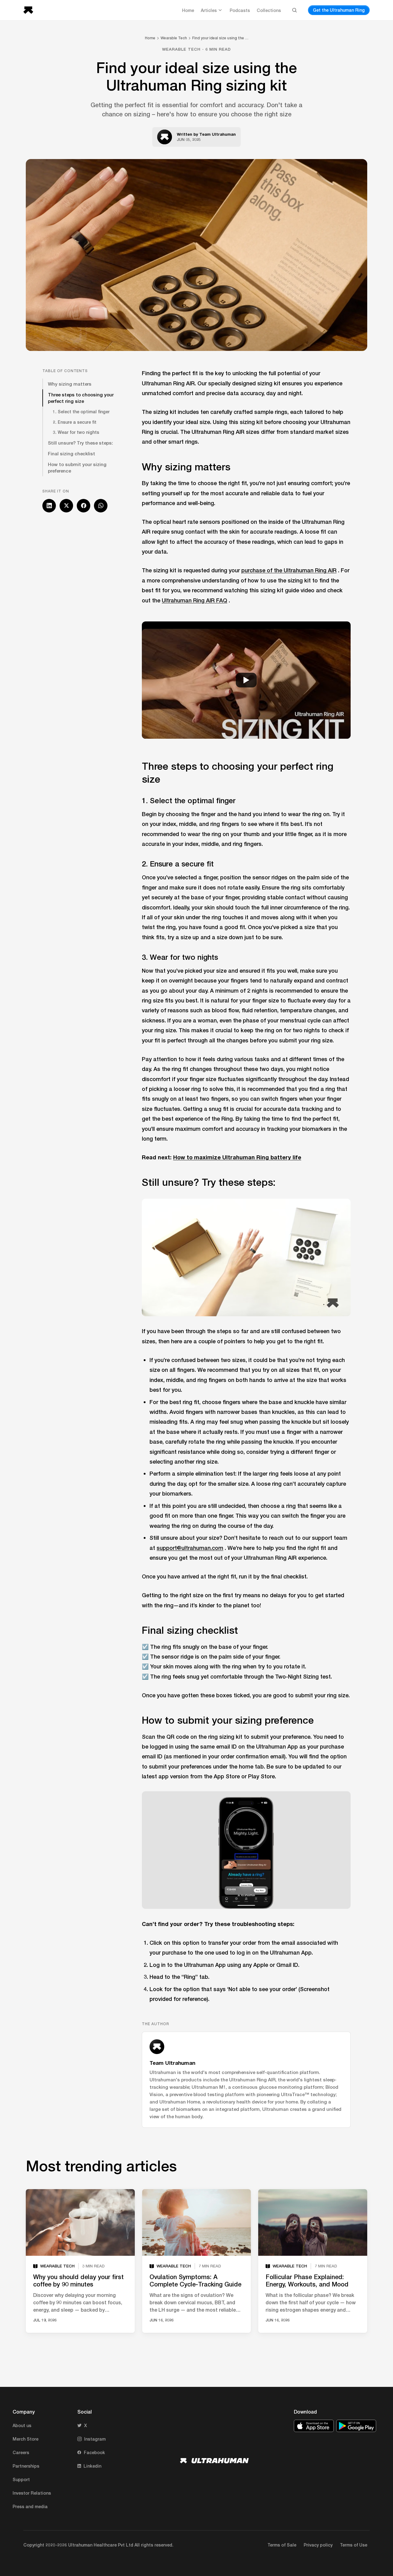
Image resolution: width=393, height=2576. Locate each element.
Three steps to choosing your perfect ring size (81, 398)
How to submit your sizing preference (77, 467)
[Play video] (246, 680)
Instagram (95, 2439)
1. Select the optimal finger (81, 412)
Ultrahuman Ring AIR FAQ (195, 600)
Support (21, 2479)
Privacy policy (318, 2545)
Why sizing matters (70, 384)
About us (22, 2425)
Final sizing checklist (72, 453)
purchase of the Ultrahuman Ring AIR (289, 570)
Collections (269, 10)
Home (188, 10)
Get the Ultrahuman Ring (339, 10)
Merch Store (25, 2439)
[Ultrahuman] (30, 10)
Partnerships (26, 2466)
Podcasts (240, 10)
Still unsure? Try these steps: (80, 443)
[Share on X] (66, 506)
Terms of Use (354, 2545)
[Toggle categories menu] (220, 10)
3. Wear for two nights (76, 432)
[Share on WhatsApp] (101, 506)
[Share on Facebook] (84, 506)
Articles (209, 10)
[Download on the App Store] (314, 2426)
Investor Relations (32, 2493)
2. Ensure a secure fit (75, 422)
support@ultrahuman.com (190, 1548)
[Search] (294, 10)
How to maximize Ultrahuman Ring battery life (237, 1157)
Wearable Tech (174, 38)
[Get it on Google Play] (356, 2426)
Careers (21, 2452)
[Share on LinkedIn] (49, 506)
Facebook (94, 2452)
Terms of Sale (282, 2545)
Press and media (30, 2506)
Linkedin (92, 2466)
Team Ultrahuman (218, 134)
